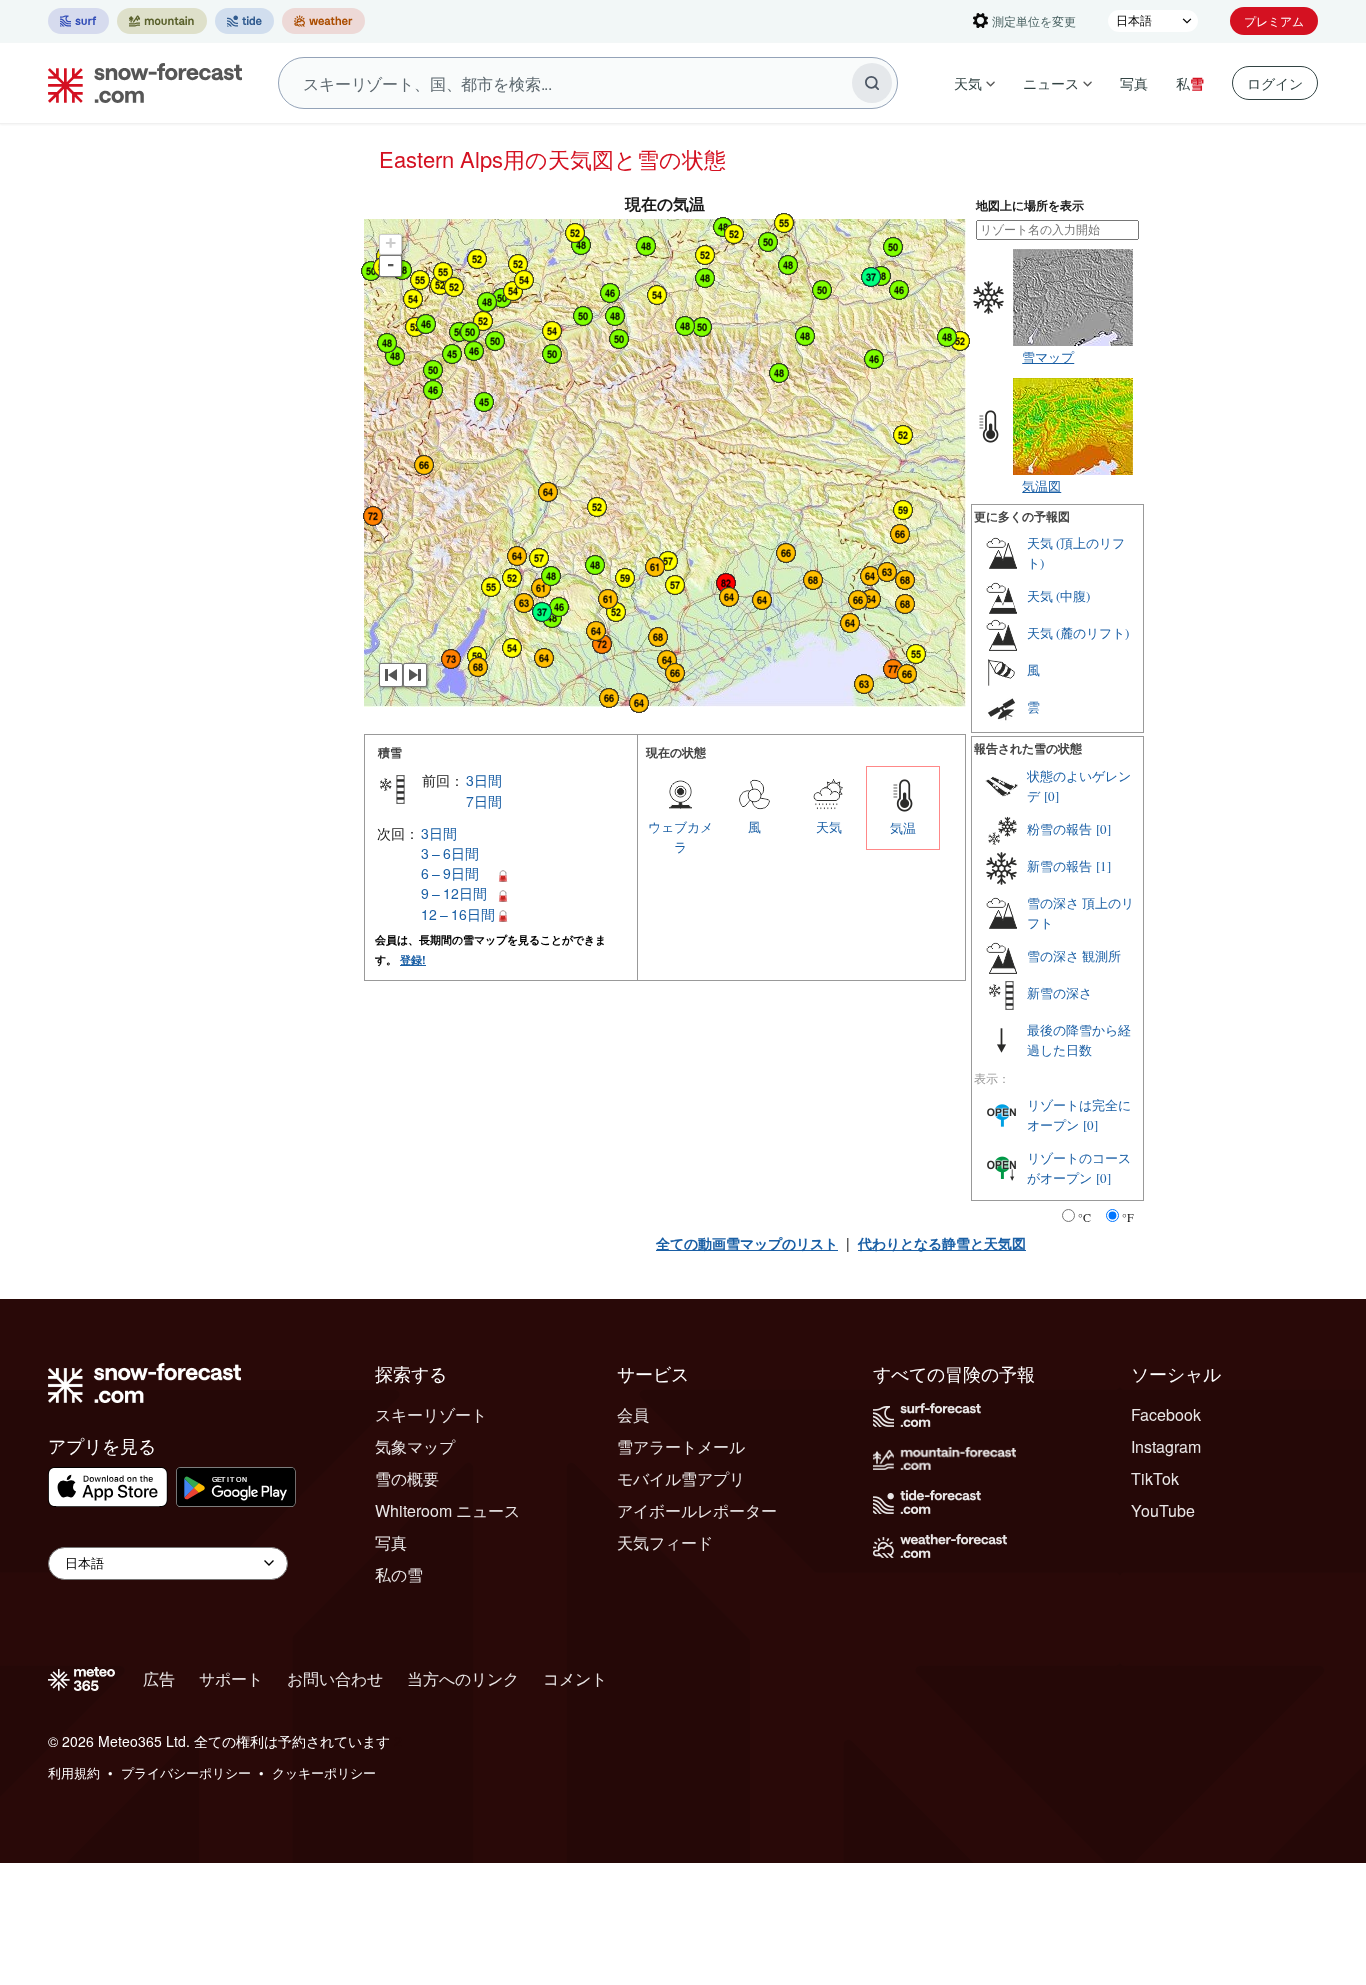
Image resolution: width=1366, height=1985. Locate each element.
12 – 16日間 (458, 914)
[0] (1051, 796)
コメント (575, 1678)
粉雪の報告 (1059, 829)
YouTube (1163, 1510)
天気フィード (665, 1542)
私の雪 (399, 1574)
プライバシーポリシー (186, 1772)
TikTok (1155, 1478)
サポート (231, 1678)
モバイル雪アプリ (681, 1478)
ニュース (1051, 83)
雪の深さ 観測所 (1074, 956)
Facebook (1166, 1414)
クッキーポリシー (324, 1772)
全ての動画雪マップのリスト (747, 1243)
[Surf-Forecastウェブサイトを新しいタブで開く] (78, 21)
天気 (968, 83)
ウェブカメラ (680, 836)
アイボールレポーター (697, 1510)
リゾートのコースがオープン (1079, 1168)
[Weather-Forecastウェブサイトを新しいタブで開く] (323, 21)
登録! (413, 959)
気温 (903, 827)
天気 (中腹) (1058, 596)
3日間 (484, 780)
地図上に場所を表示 (1030, 205)
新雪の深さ (1059, 993)
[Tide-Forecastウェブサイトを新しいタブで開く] (244, 21)
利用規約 (74, 1772)
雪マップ (1048, 356)
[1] (1103, 866)
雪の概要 (407, 1478)
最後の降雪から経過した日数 (1079, 1040)
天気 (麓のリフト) (1078, 633)
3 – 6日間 (450, 853)
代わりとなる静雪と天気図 (942, 1243)
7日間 (484, 801)
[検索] (872, 83)
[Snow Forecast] (139, 83)
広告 (159, 1678)
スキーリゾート (431, 1414)
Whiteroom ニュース (447, 1510)
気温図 (1041, 485)
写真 (1134, 83)
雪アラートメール (681, 1446)
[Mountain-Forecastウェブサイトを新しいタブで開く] (162, 21)
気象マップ (415, 1446)
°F (1128, 1217)
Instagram (1166, 1446)
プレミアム (1274, 20)
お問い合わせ (335, 1678)
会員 (633, 1414)
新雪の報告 (1059, 866)
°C (1084, 1217)
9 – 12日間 (454, 893)
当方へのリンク (463, 1678)
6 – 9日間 (450, 873)
